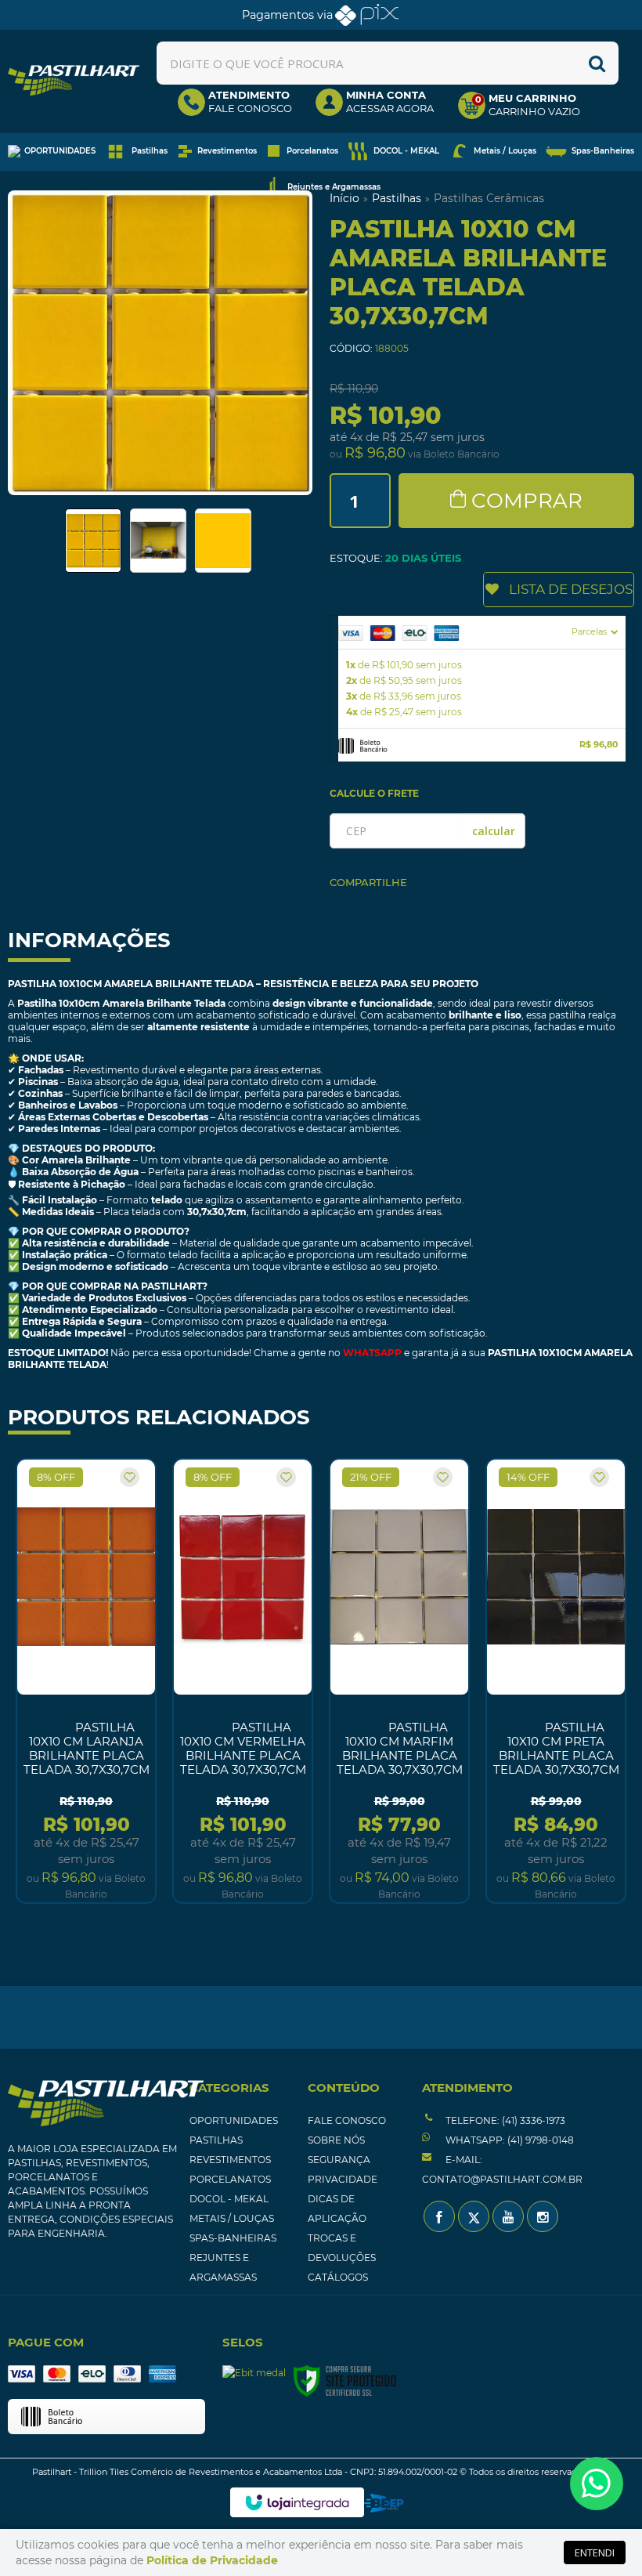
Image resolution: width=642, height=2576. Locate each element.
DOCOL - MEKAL (229, 2199)
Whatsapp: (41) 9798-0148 (509, 2140)
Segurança (339, 2160)
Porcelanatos (230, 2179)
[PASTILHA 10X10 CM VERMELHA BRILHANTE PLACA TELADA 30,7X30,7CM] (243, 1681)
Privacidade (343, 2179)
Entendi (595, 2552)
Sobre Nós (336, 2140)
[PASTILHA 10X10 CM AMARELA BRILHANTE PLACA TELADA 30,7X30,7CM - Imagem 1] (93, 541)
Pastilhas (397, 198)
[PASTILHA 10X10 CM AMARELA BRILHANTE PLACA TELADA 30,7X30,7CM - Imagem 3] (223, 541)
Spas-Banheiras (233, 2238)
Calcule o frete (374, 793)
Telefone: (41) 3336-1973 (504, 2120)
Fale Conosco (347, 2120)
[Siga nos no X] (474, 2216)
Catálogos (338, 2277)
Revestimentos (230, 2160)
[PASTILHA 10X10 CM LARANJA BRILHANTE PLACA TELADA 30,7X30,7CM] (86, 1681)
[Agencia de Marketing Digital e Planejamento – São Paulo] (384, 2503)
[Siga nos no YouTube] (508, 2216)
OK (494, 831)
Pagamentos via (287, 15)
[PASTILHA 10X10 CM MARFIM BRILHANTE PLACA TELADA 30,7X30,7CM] (399, 1681)
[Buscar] (597, 63)
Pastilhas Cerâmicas (489, 198)
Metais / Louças (232, 2218)
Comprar (527, 501)
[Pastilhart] (74, 80)
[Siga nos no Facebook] (439, 2216)
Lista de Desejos (571, 589)
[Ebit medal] (254, 2373)
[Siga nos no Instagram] (543, 2216)
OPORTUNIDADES (234, 2120)
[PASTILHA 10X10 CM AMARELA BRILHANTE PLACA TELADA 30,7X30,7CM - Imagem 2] (158, 541)
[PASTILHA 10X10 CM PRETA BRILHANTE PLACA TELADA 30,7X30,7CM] (556, 1681)
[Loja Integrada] (297, 2502)
